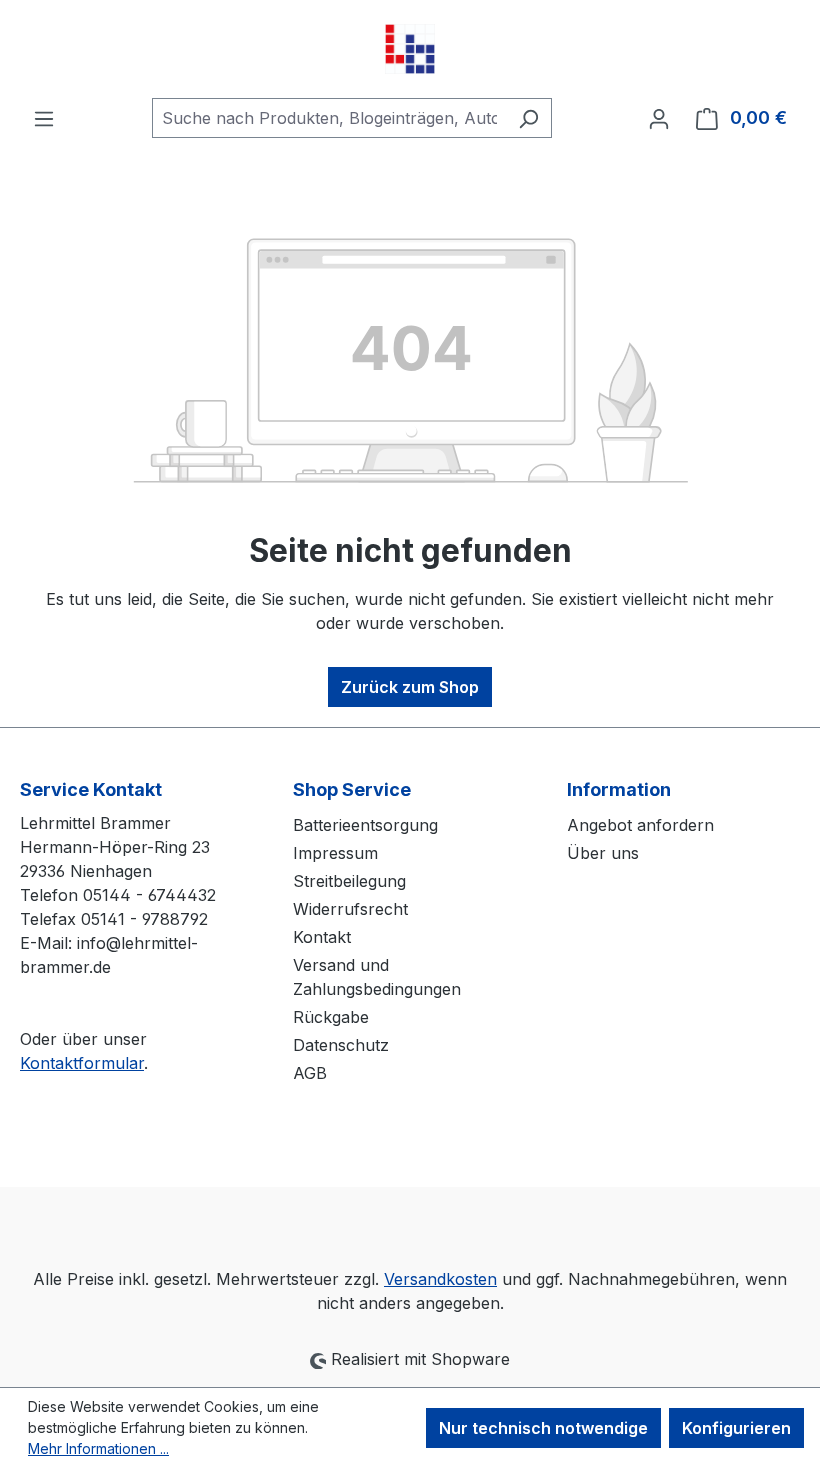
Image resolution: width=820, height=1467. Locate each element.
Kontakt (322, 937)
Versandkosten (440, 1279)
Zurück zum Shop (410, 687)
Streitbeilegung (349, 881)
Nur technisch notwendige (543, 1428)
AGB (310, 1073)
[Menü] (44, 118)
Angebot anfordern (640, 825)
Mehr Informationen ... (98, 1448)
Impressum (335, 853)
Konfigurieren (736, 1428)
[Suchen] (528, 118)
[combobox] (329, 118)
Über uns (603, 853)
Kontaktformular (82, 1063)
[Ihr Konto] (659, 118)
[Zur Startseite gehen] (410, 49)
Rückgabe (331, 1017)
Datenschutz (341, 1045)
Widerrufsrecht (350, 909)
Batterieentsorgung (365, 825)
